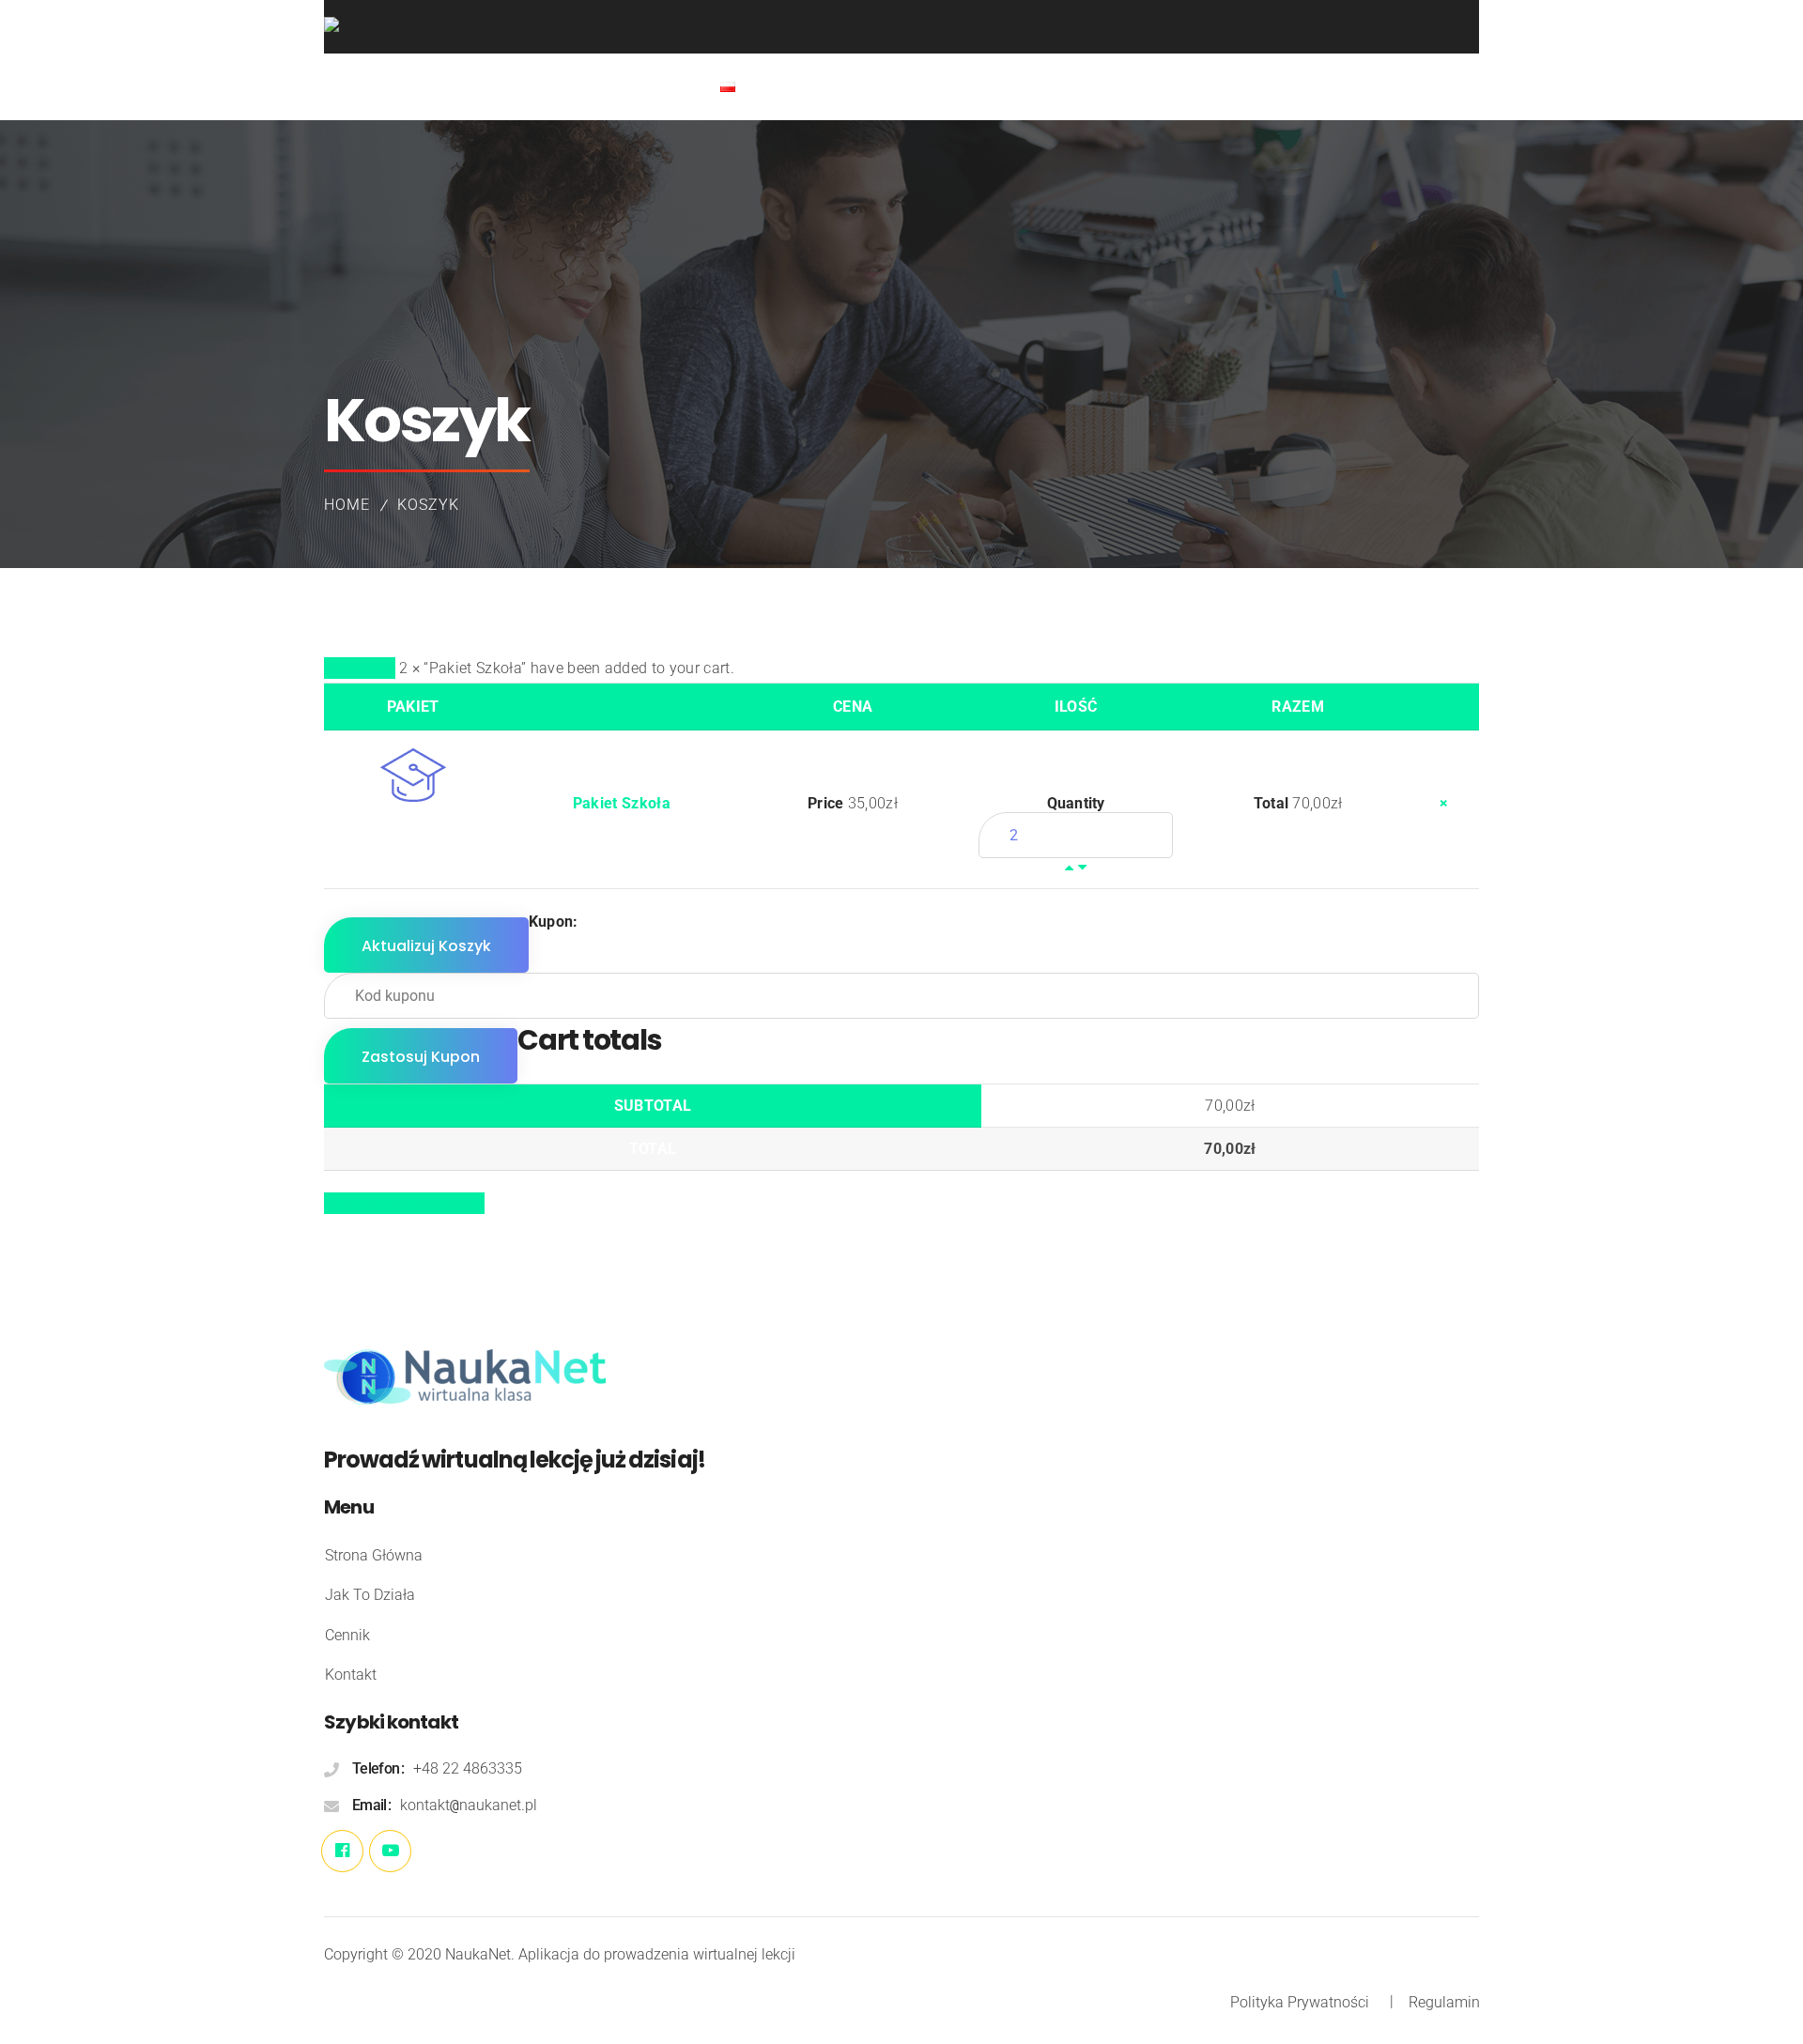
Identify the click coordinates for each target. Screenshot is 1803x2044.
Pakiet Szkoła (622, 803)
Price (825, 803)
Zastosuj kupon (421, 1057)
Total (1271, 803)
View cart (360, 668)
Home (347, 505)
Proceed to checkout (404, 1203)
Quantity (1076, 803)
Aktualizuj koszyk (426, 946)
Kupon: (553, 922)
